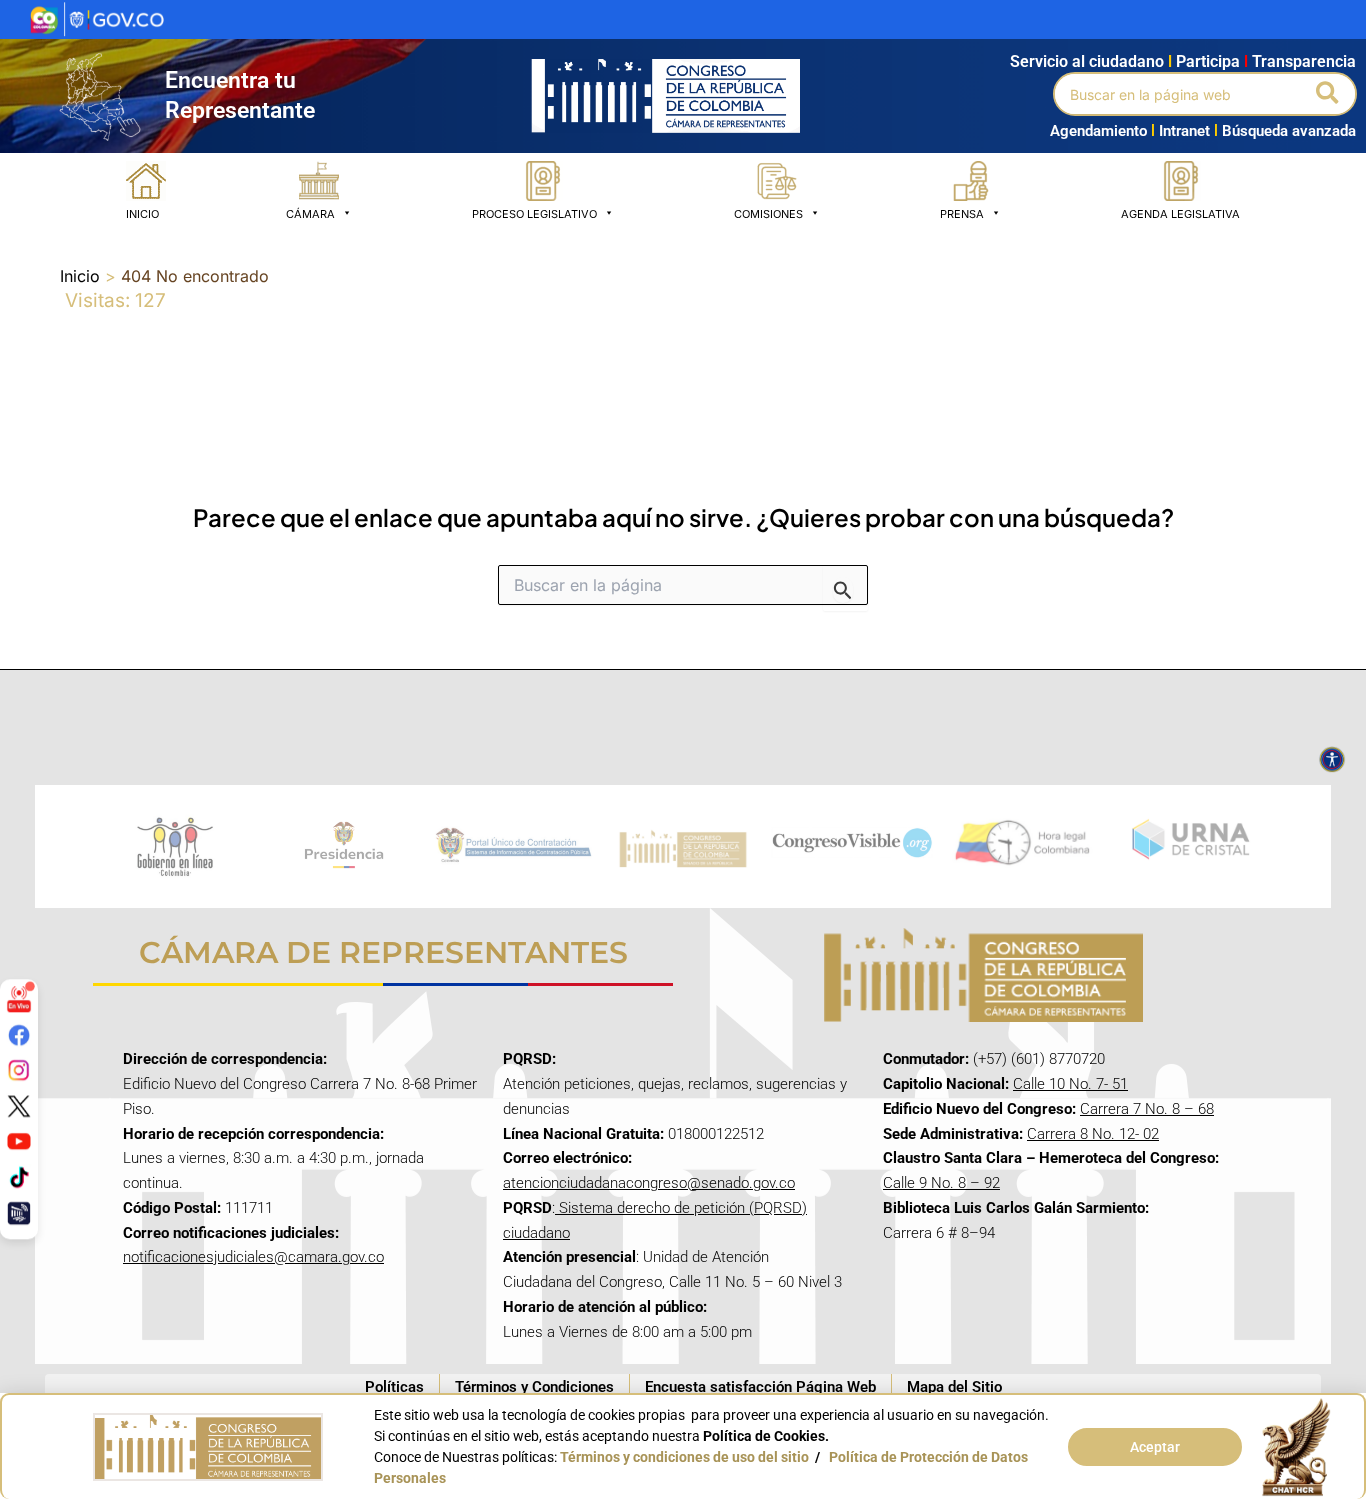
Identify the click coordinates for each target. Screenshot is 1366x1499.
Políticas (394, 1387)
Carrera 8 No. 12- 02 (1093, 1134)
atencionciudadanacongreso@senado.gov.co (649, 1183)
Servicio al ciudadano (1087, 61)
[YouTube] (19, 1141)
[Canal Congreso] (19, 1212)
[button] (1328, 94)
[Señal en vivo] (19, 999)
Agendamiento (1098, 131)
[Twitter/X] (19, 1105)
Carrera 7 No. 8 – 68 (1147, 1109)
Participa (1212, 61)
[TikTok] (19, 1177)
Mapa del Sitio (954, 1387)
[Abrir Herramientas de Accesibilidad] (1332, 760)
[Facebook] (19, 1034)
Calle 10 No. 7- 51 (1070, 1084)
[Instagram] (19, 1070)
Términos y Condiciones (534, 1387)
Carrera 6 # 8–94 (939, 1233)
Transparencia (1304, 61)
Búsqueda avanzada (1289, 131)
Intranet (1180, 131)
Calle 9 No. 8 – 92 (941, 1183)
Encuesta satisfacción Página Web (760, 1387)
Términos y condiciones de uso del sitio (684, 1457)
